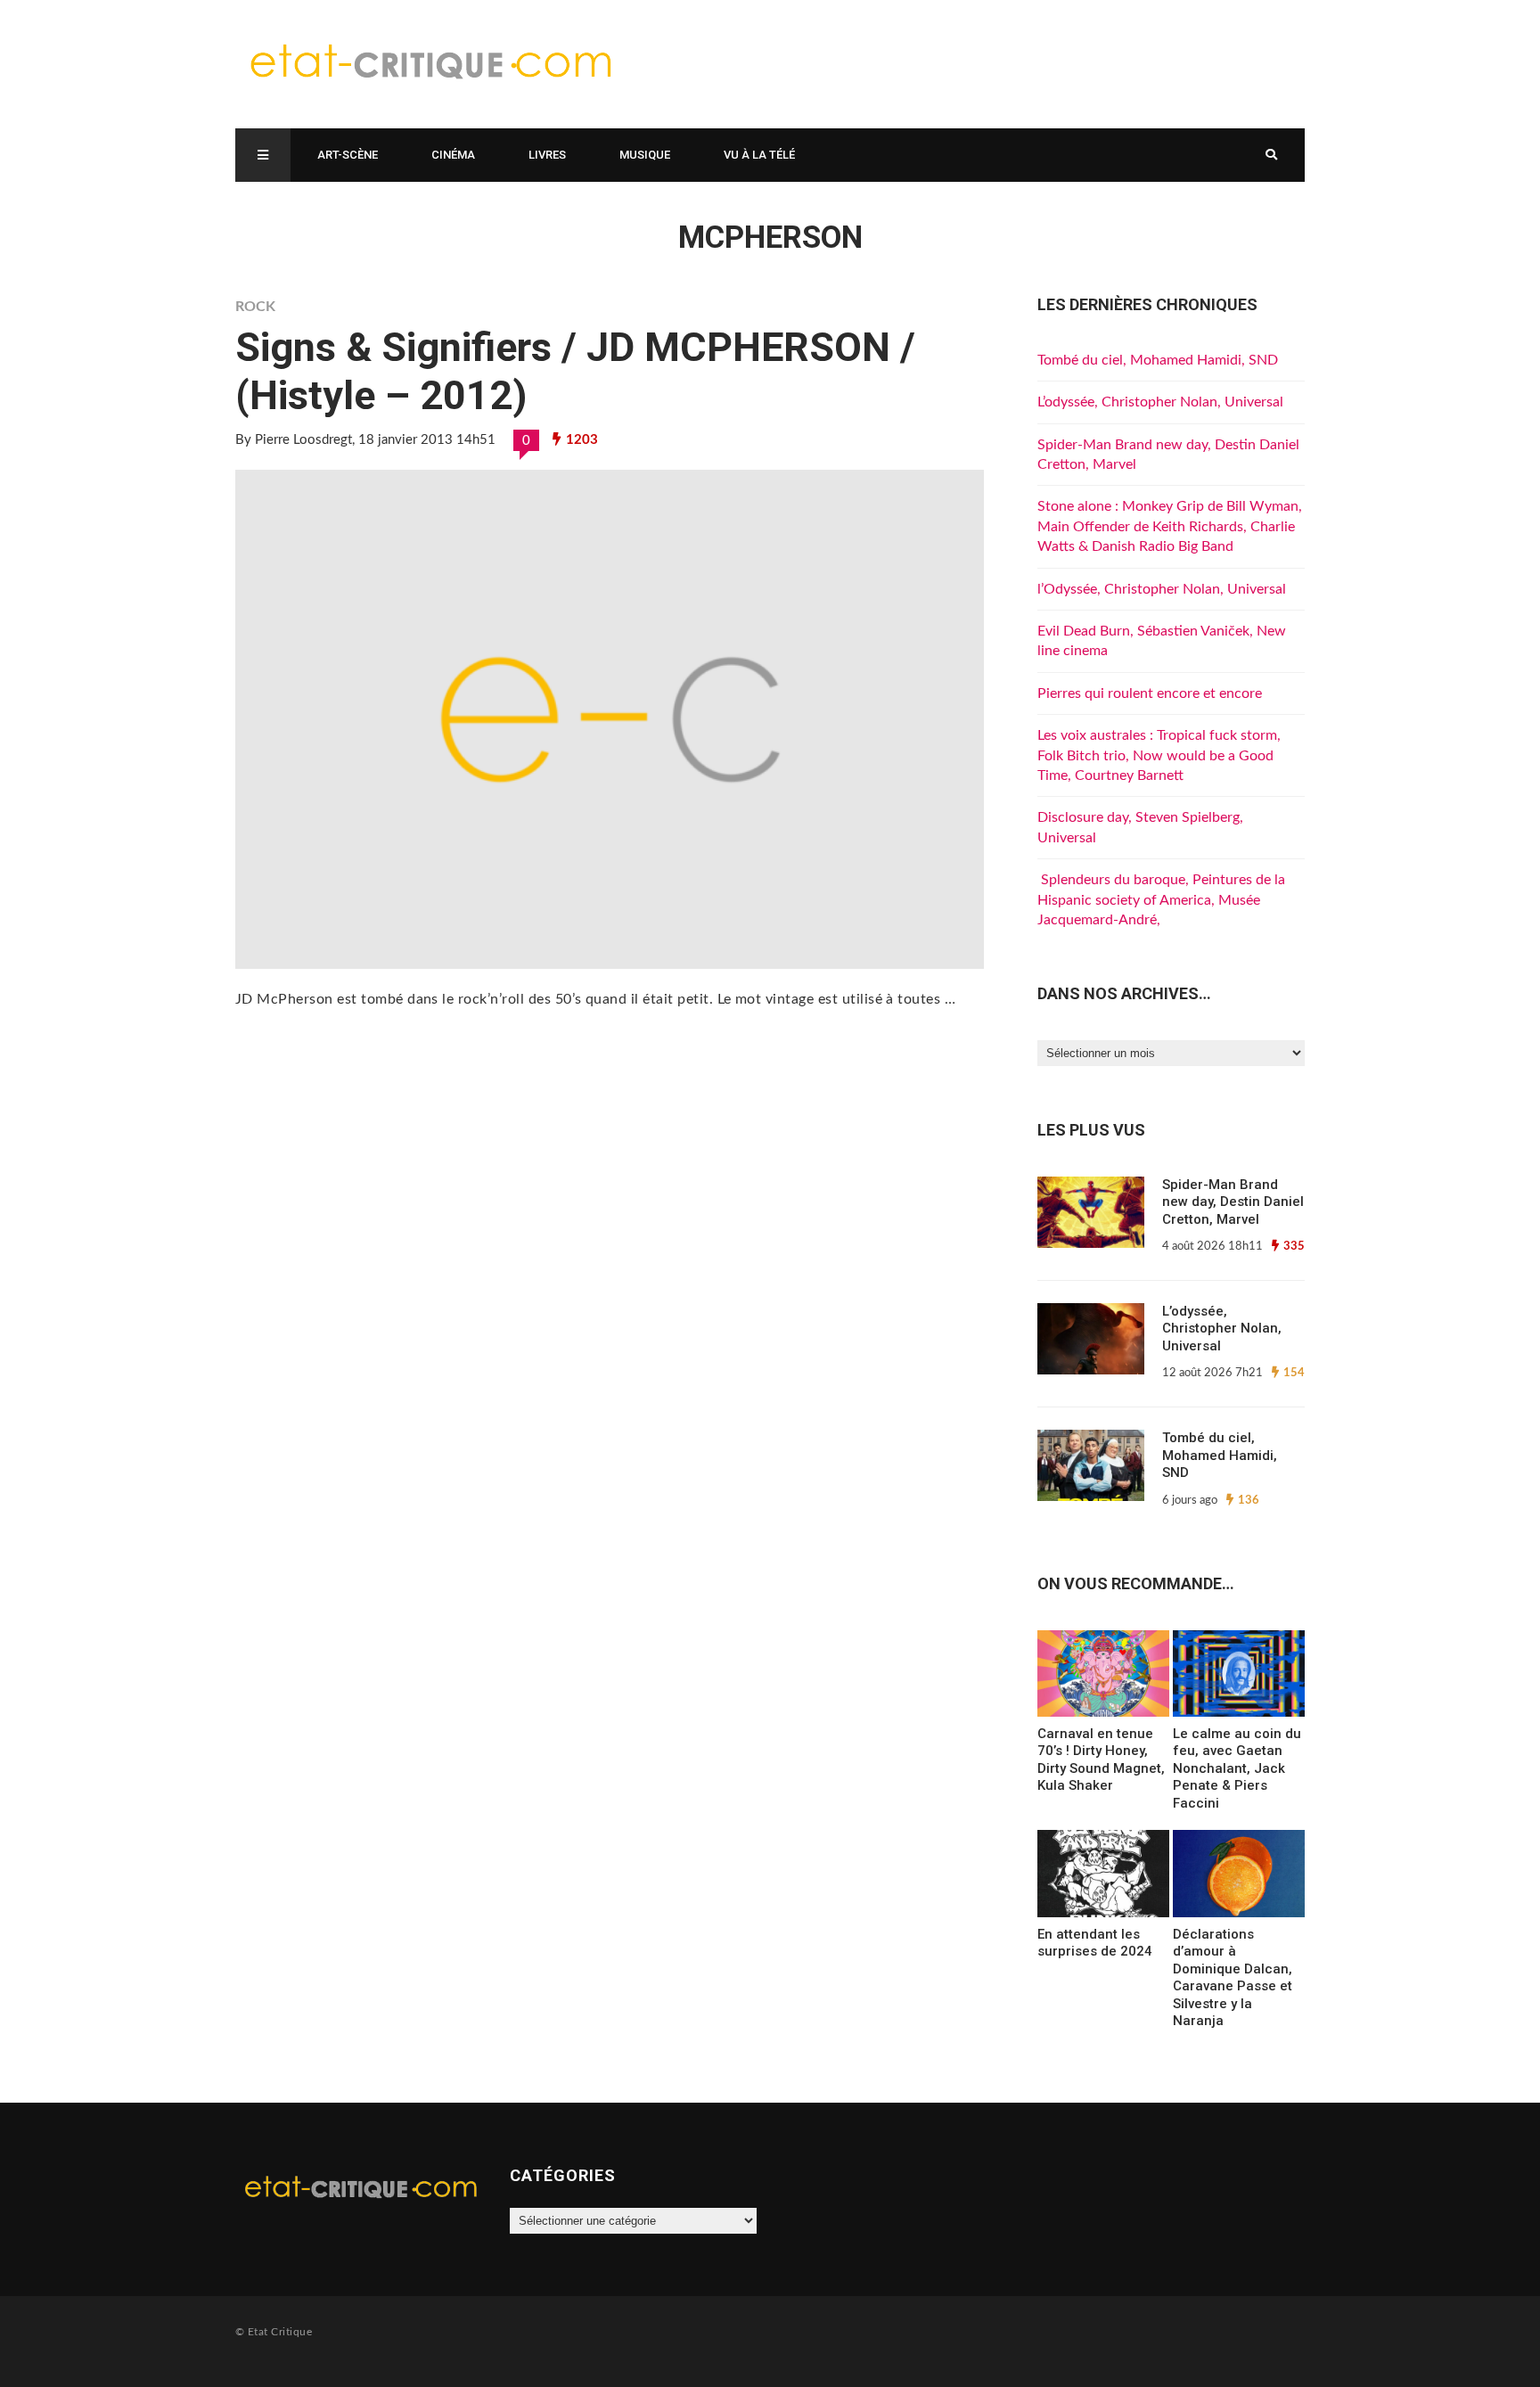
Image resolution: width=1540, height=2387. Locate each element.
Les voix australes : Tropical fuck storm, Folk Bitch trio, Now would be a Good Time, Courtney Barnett (1159, 755)
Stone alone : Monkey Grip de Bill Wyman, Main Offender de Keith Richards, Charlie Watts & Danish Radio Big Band (1170, 526)
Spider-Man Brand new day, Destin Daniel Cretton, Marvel (1233, 1202)
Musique (645, 155)
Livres (547, 155)
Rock (255, 307)
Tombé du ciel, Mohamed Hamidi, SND (1158, 360)
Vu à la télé (759, 155)
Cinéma (453, 155)
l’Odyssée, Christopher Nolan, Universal (1162, 589)
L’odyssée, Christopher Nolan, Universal (1160, 402)
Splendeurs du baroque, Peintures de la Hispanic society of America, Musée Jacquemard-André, (1161, 900)
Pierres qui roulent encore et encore (1150, 693)
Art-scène (348, 155)
